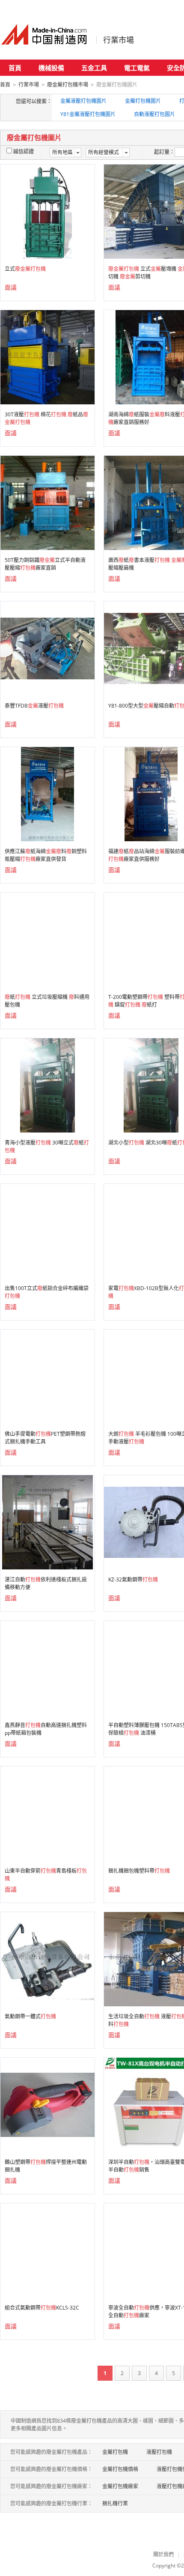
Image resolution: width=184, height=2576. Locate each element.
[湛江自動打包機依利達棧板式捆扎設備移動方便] (48, 1522)
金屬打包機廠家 (120, 2486)
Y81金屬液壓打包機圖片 (88, 114)
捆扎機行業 (115, 2503)
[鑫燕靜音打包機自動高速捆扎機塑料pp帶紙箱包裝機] (47, 1667)
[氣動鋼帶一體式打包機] (47, 1959)
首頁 (15, 68)
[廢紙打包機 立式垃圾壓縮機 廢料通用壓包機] (47, 939)
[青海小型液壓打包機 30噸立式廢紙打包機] (48, 1085)
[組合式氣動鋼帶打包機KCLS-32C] (47, 2250)
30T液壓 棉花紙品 (46, 418)
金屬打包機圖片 (143, 101)
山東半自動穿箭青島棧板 (46, 1875)
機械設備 (51, 68)
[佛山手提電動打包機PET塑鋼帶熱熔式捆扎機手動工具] (47, 1376)
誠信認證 (24, 151)
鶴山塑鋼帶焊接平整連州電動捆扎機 (46, 2166)
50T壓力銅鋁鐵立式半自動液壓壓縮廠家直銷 (45, 564)
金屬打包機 (115, 2452)
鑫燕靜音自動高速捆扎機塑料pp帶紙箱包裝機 (46, 1729)
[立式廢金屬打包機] (47, 211)
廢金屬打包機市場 (68, 85)
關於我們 (163, 2554)
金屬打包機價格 (120, 2469)
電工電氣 (137, 68)
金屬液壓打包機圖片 (83, 101)
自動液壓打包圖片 (154, 114)
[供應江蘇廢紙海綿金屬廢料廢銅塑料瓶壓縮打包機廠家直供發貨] (47, 793)
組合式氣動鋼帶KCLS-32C (42, 2308)
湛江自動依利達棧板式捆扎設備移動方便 (46, 1583)
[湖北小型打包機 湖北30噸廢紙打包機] (151, 1085)
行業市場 (119, 40)
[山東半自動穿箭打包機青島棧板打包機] (47, 1813)
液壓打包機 (159, 2452)
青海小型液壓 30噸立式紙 (47, 1146)
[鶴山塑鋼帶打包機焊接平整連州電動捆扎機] (47, 2104)
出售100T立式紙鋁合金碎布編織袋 (47, 1292)
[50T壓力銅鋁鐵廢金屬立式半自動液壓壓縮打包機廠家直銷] (47, 502)
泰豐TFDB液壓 (34, 706)
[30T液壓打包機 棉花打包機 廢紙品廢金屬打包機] (47, 357)
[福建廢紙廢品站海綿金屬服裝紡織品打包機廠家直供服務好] (151, 793)
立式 (25, 269)
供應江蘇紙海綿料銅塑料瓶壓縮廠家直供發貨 (46, 855)
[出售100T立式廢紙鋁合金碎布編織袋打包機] (47, 1230)
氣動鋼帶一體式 (30, 2016)
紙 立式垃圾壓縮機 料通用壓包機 (47, 1001)
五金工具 (94, 68)
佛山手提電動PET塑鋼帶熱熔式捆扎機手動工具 (45, 1438)
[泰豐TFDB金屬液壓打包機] (47, 648)
